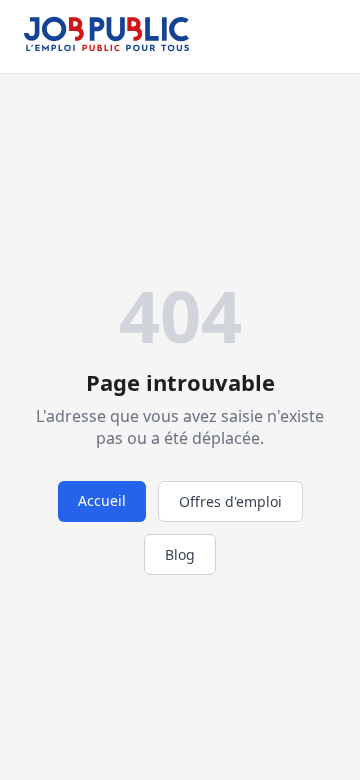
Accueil (102, 500)
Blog (180, 554)
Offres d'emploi (230, 501)
